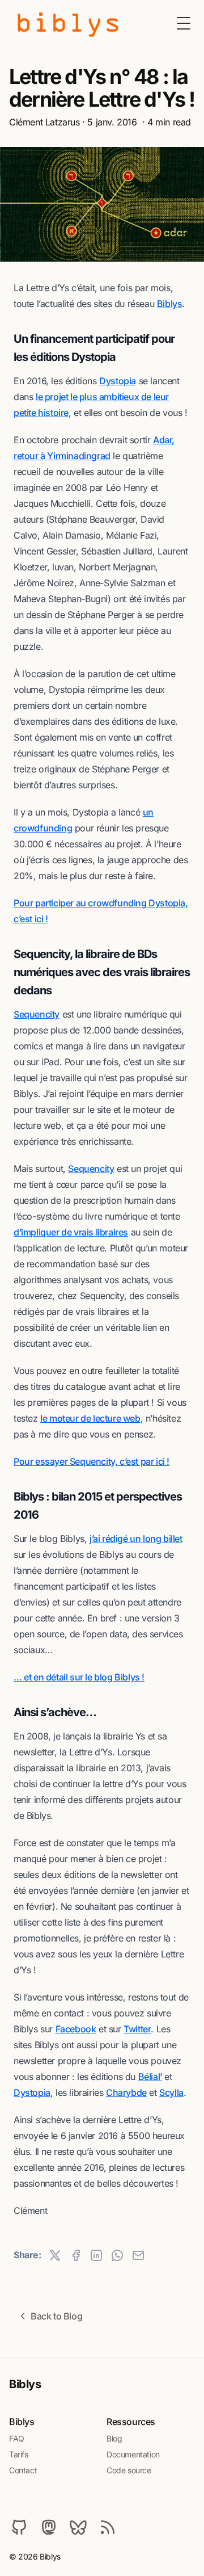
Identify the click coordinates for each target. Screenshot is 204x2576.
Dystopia (118, 381)
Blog (114, 2438)
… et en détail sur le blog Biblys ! (79, 1677)
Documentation (133, 2454)
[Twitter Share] (55, 2255)
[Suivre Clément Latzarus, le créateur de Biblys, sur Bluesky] (78, 2527)
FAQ (17, 2438)
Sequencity (37, 1014)
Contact (23, 2470)
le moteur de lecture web (90, 1418)
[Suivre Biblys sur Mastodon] (49, 2527)
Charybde (126, 2092)
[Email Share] (138, 2255)
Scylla (171, 2092)
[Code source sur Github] (19, 2527)
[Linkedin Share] (96, 2255)
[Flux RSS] (108, 2527)
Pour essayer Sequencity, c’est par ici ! (92, 1461)
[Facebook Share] (76, 2255)
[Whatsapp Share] (117, 2255)
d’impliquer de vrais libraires (71, 1232)
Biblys (170, 304)
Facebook (76, 2029)
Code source (129, 2470)
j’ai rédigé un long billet (136, 1539)
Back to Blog (56, 2316)
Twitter (137, 2029)
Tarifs (19, 2454)
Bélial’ (150, 2077)
